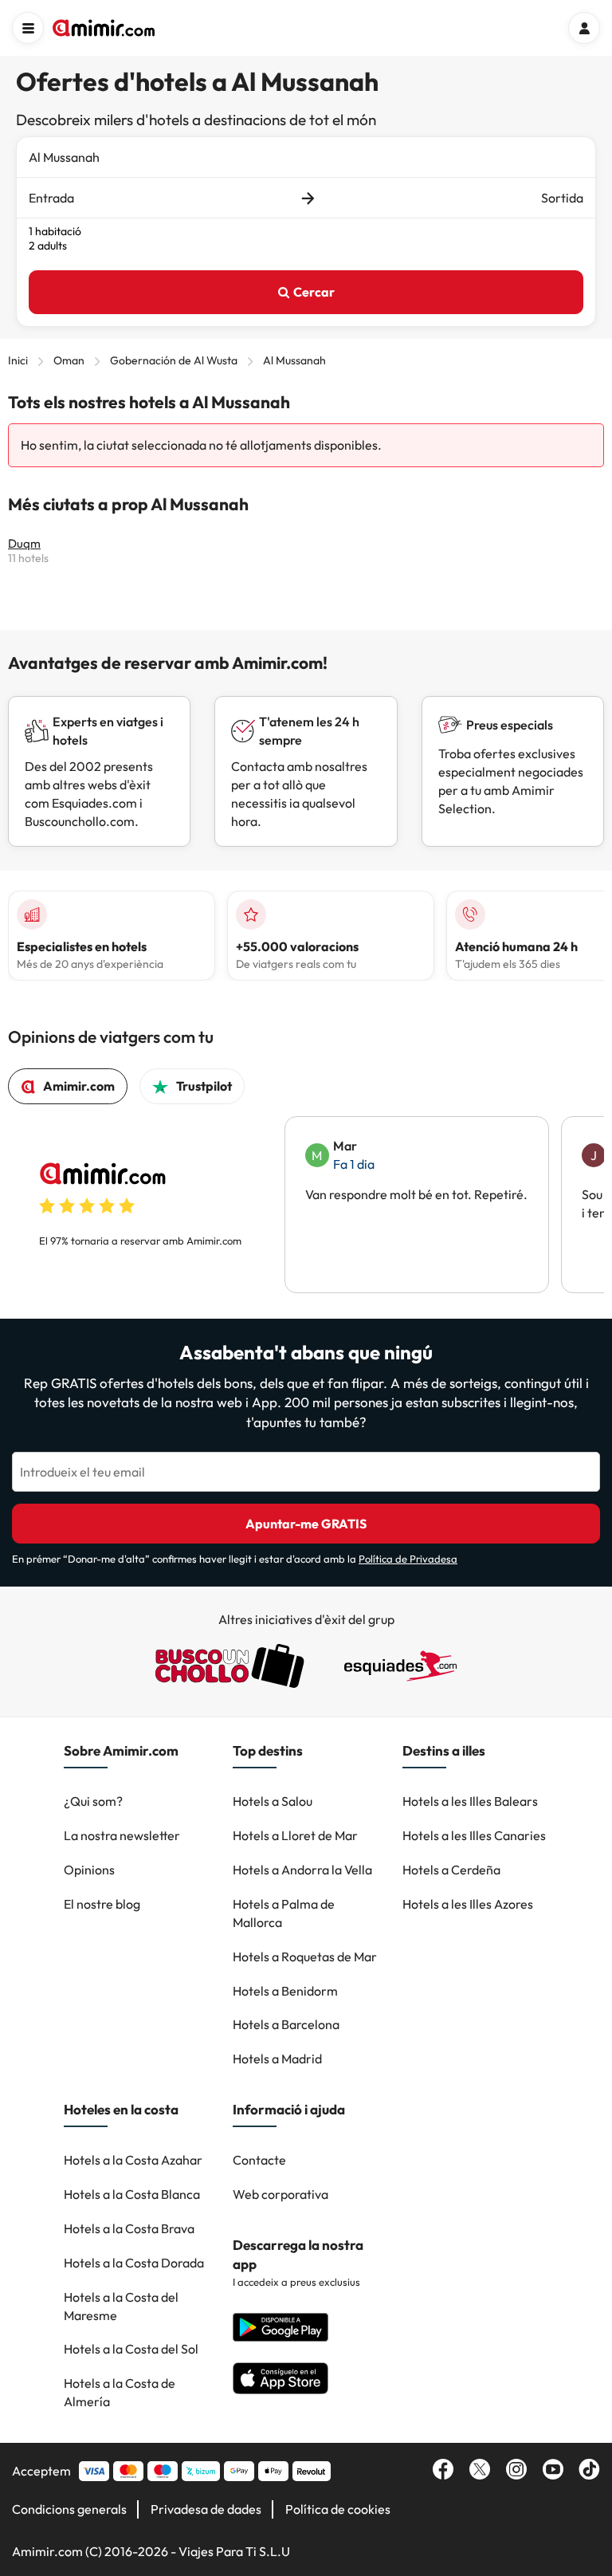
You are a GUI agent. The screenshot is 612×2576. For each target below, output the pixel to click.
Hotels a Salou (273, 1801)
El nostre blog (102, 1904)
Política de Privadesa (408, 1559)
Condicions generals (69, 2509)
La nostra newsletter (122, 1835)
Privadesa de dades (206, 2509)
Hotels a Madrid (277, 2059)
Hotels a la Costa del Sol (131, 2349)
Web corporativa (280, 2194)
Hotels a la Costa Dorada (134, 2263)
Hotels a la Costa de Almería (120, 2392)
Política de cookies (338, 2509)
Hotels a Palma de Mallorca (284, 1913)
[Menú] (28, 28)
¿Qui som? (93, 1801)
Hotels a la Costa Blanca (132, 2194)
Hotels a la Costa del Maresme (121, 2306)
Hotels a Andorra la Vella (302, 1870)
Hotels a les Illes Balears (470, 1801)
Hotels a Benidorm (285, 1991)
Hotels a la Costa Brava (129, 2228)
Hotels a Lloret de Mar (295, 1835)
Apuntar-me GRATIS (306, 1524)
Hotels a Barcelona (286, 2024)
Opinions (89, 1870)
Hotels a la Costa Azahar (133, 2160)
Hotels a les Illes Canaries (474, 1835)
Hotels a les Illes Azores (468, 1904)
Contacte (259, 2160)
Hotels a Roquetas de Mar (305, 1957)
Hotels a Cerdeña (451, 1870)
